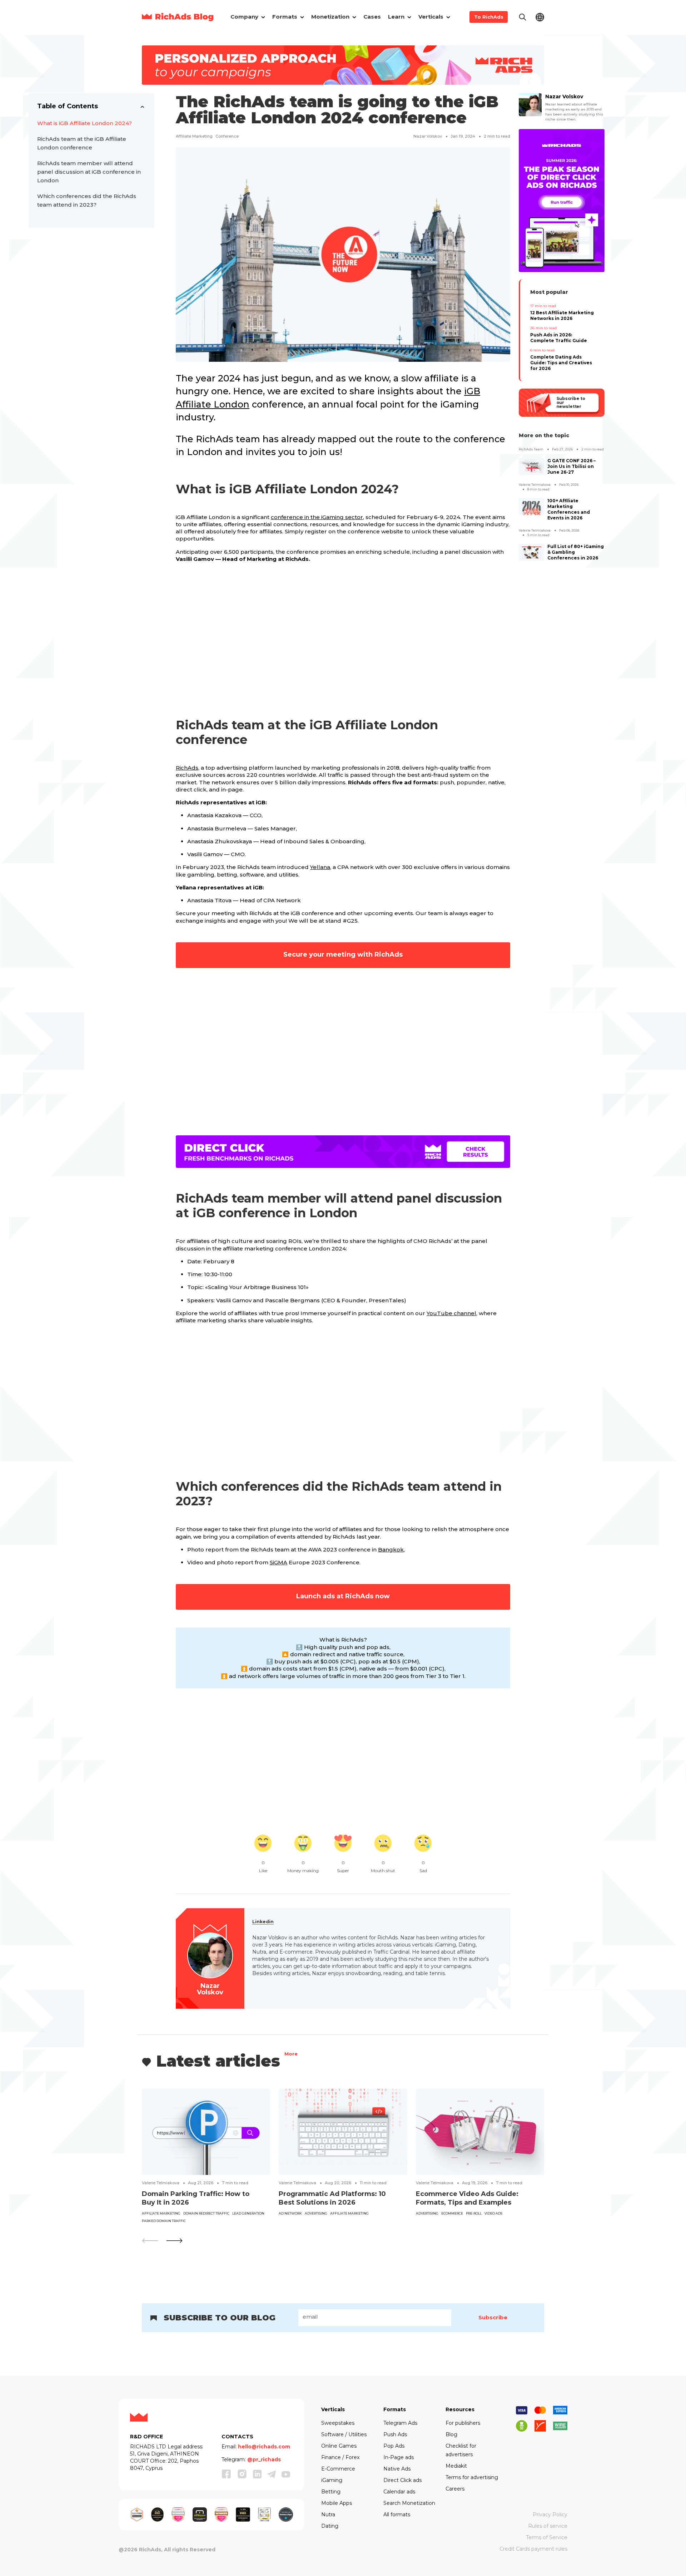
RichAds (187, 768)
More (291, 2055)
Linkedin (263, 1922)
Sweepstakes (338, 2423)
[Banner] (343, 65)
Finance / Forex (340, 2457)
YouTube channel (451, 1313)
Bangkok (391, 1549)
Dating (330, 2526)
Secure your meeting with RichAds (343, 954)
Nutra (328, 2515)
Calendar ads (399, 2492)
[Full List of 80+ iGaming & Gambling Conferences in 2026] (532, 552)
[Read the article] (206, 2131)
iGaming (332, 2480)
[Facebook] (227, 2474)
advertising (316, 2213)
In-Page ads (399, 2457)
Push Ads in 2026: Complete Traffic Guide (559, 338)
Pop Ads (394, 2446)
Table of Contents (68, 106)
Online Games (339, 2446)
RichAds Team (531, 449)
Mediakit (456, 2466)
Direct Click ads (402, 2480)
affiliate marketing (194, 136)
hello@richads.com (264, 2447)
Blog (451, 2434)
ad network (290, 2213)
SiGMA (279, 1562)
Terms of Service (547, 2537)
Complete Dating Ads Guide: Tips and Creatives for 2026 (561, 363)
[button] (174, 2241)
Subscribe (493, 2317)
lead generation (248, 2213)
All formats (397, 2515)
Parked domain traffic (164, 2221)
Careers (455, 2489)
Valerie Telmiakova (535, 485)
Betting (331, 2492)
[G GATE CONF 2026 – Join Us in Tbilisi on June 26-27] (532, 467)
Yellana (320, 867)
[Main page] (178, 17)
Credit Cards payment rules (533, 2549)
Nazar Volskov (428, 136)
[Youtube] (286, 2474)
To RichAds (489, 17)
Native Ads (397, 2469)
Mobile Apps (337, 2503)
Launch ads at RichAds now (343, 1596)
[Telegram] (272, 2474)
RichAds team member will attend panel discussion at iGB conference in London (89, 172)
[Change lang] (540, 17)
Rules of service (548, 2526)
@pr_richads (264, 2459)
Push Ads (395, 2434)
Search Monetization (409, 2503)
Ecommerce (452, 2213)
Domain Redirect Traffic (206, 2213)
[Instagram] (242, 2474)
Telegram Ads (400, 2423)
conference (227, 136)
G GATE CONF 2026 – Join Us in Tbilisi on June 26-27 (571, 466)
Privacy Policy (550, 2515)
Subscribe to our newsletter (571, 403)
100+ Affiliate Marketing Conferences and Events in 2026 (569, 509)
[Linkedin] (257, 2474)
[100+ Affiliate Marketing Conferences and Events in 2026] (532, 507)
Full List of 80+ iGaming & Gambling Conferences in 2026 (576, 552)
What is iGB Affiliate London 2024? (84, 123)
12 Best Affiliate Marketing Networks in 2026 (562, 315)
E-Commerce (338, 2469)
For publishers (463, 2423)
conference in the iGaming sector (317, 517)
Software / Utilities (344, 2434)
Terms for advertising (472, 2477)
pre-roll (474, 2213)
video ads (493, 2213)
